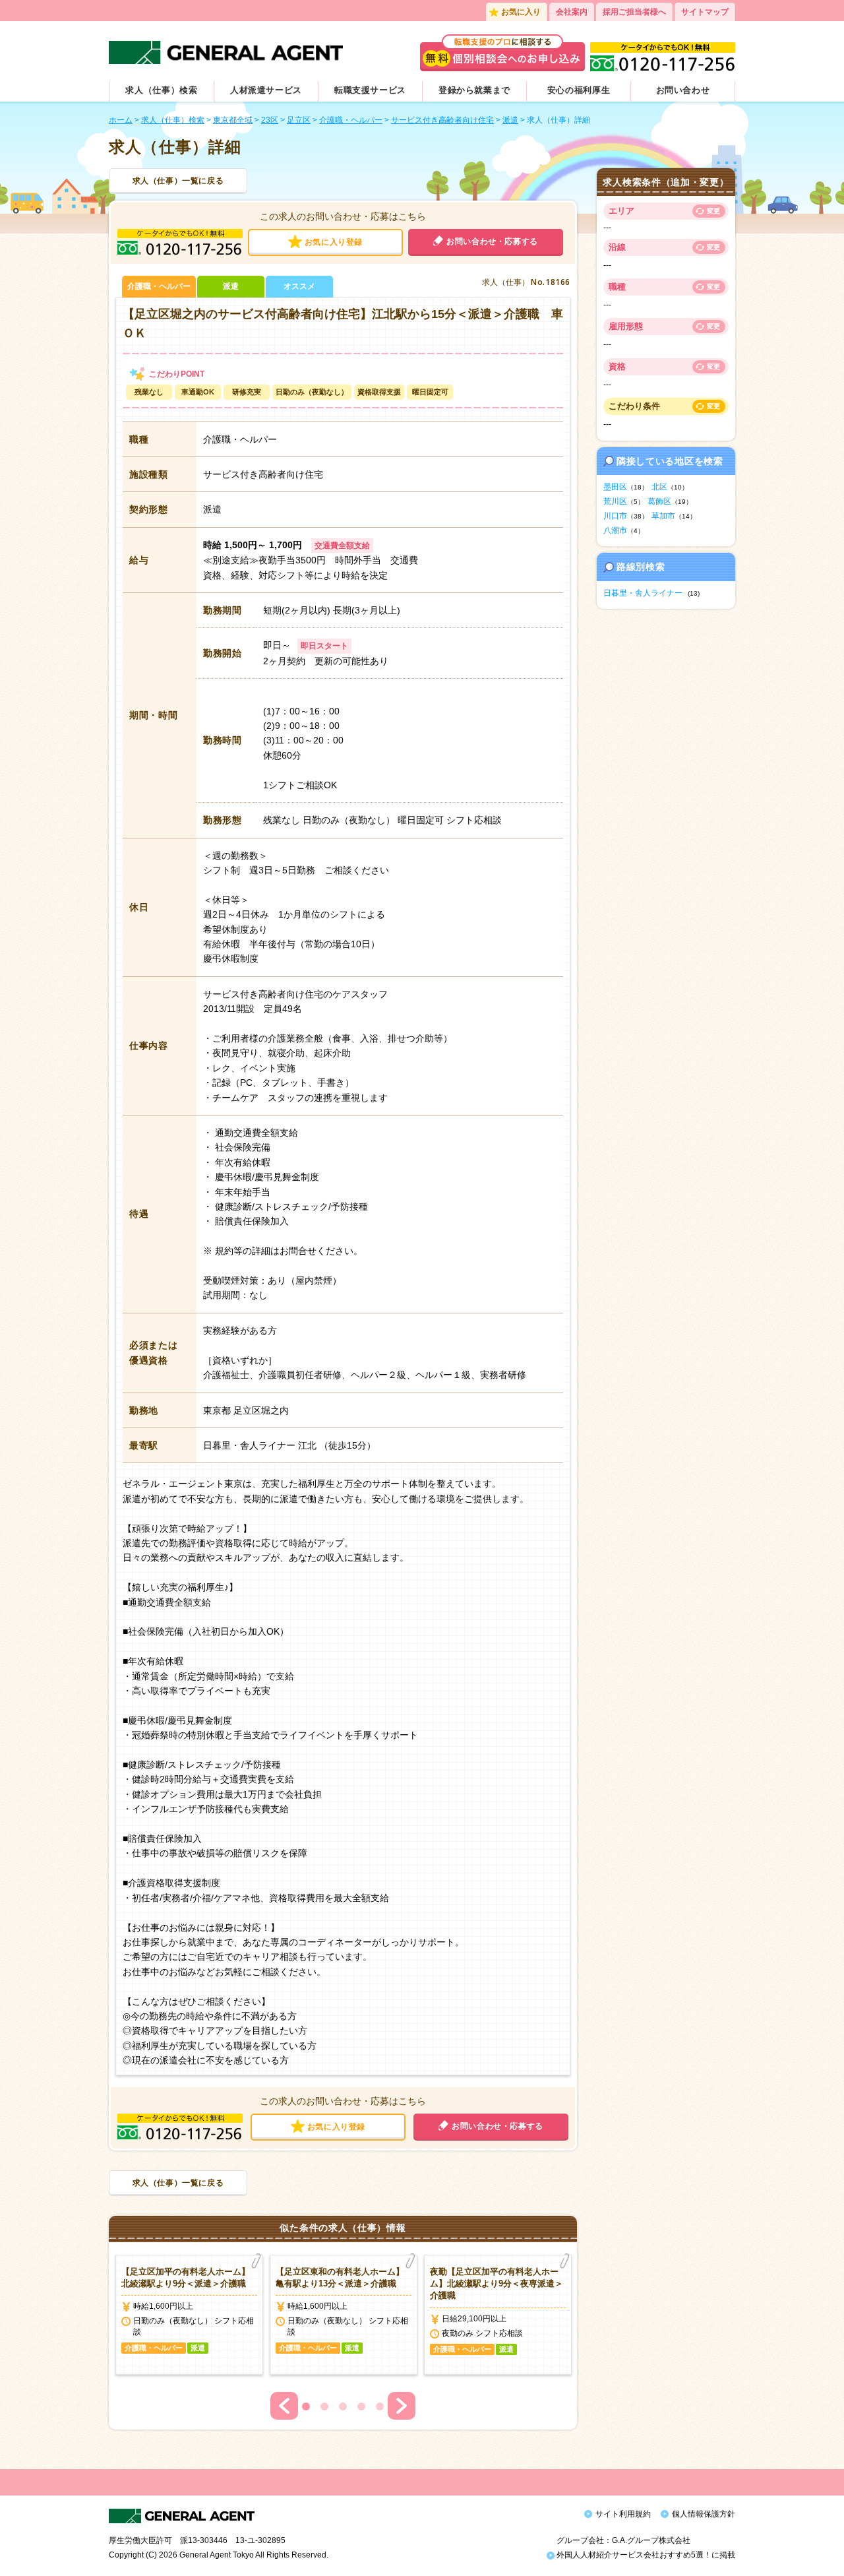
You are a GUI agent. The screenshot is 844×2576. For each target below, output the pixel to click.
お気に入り (521, 12)
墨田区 (615, 487)
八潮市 (615, 530)
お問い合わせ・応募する (492, 241)
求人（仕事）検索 (161, 90)
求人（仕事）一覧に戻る (178, 181)
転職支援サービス (370, 90)
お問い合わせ (683, 90)
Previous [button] (284, 2406)
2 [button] (324, 2406)
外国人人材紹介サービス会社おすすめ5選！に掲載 (645, 2555)
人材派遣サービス (266, 90)
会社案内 (572, 12)
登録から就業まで (474, 90)
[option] (189, 2315)
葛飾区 (659, 501)
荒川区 (615, 501)
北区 (659, 487)
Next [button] (402, 2406)
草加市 (663, 516)
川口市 (615, 516)
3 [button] (343, 2406)
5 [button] (380, 2406)
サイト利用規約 (623, 2514)
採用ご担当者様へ (634, 12)
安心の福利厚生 (579, 90)
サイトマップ (705, 12)
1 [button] (306, 2406)
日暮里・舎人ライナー (643, 593)
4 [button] (361, 2406)
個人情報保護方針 (704, 2514)
